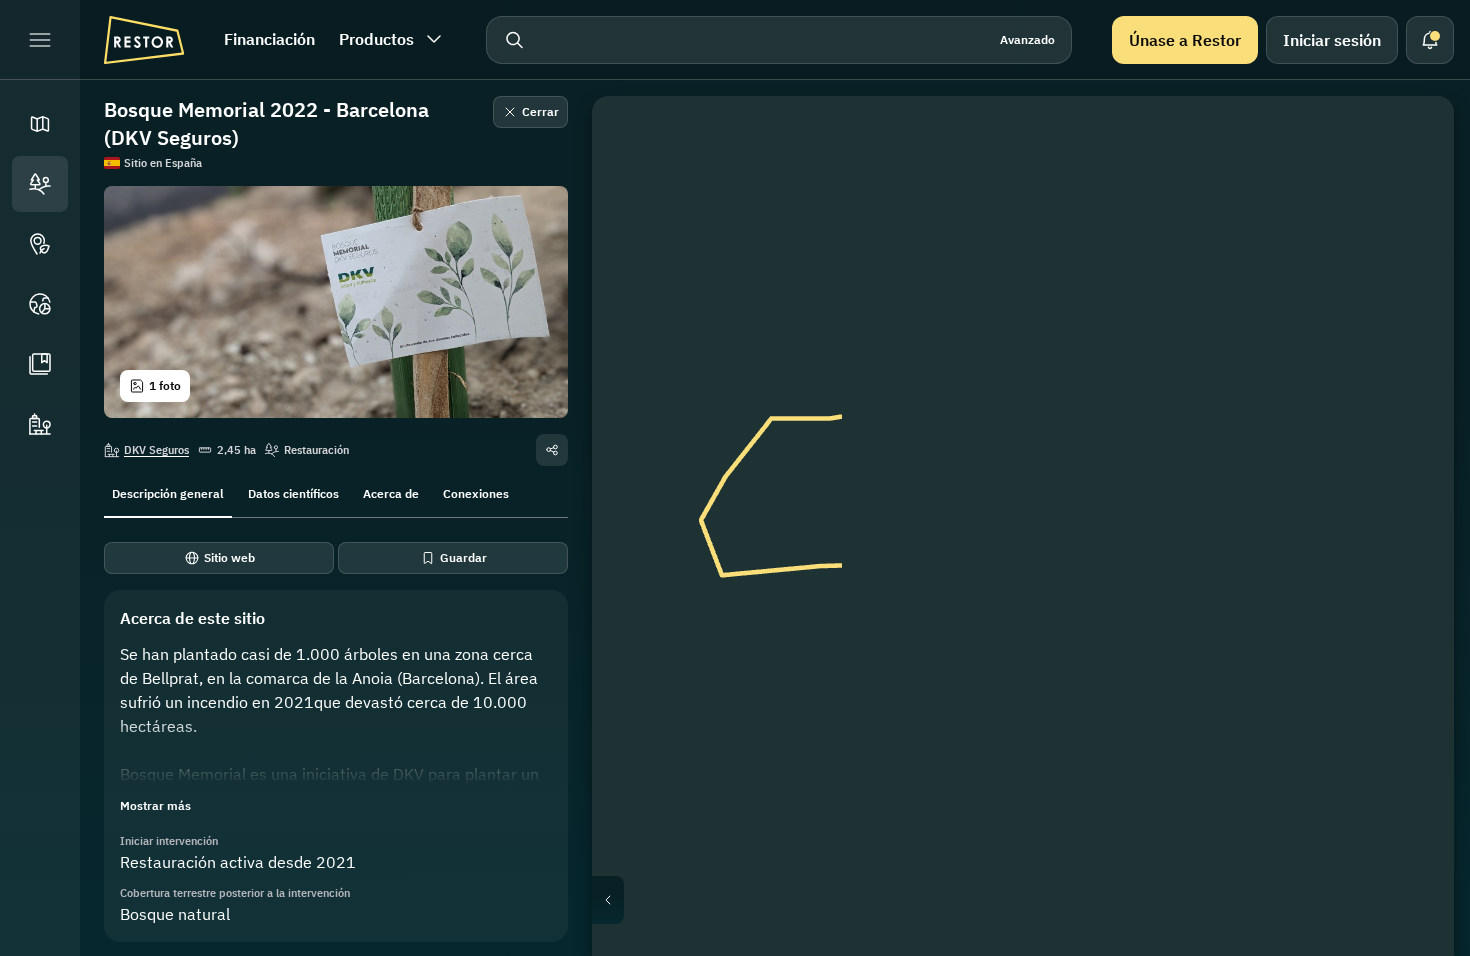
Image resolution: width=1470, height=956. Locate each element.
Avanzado (1027, 39)
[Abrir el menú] (40, 40)
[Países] (40, 304)
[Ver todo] (1410, 284)
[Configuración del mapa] (1410, 236)
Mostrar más (155, 805)
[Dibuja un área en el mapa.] (1410, 140)
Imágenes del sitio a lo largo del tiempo (1039, 900)
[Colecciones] (40, 364)
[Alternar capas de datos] (1410, 188)
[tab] (168, 492)
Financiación (269, 39)
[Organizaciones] (40, 424)
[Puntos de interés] (40, 244)
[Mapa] (40, 124)
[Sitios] (40, 184)
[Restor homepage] (144, 40)
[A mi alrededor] (1410, 332)
